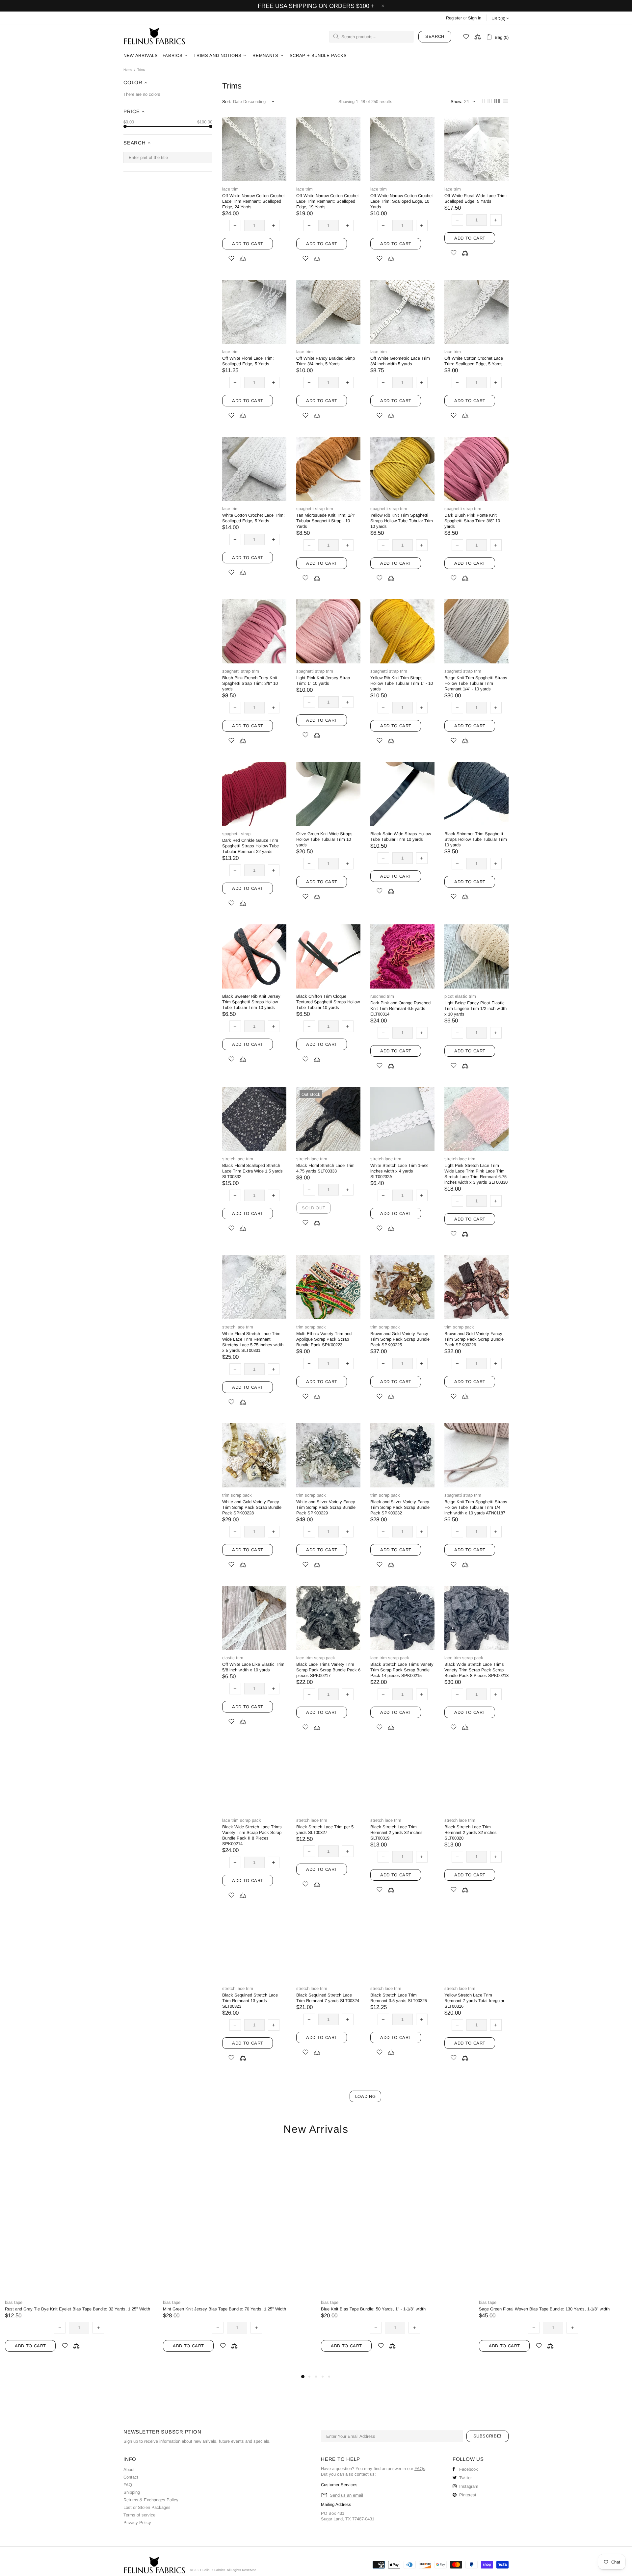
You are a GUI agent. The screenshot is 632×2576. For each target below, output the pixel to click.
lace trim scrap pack (316, 1658)
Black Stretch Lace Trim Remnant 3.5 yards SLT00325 (399, 1998)
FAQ (128, 2485)
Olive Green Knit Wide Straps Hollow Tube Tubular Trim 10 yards (324, 839)
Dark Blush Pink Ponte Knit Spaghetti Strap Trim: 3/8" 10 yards (472, 521)
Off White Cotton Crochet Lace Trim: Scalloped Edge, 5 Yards (474, 361)
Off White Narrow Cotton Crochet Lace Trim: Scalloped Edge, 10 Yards (402, 201)
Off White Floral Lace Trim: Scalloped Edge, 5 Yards (248, 361)
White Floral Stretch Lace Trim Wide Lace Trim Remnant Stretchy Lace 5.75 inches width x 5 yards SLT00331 (253, 1342)
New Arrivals (316, 2129)
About (129, 2470)
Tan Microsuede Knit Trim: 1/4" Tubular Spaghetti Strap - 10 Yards (326, 521)
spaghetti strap (236, 834)
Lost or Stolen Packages (147, 2507)
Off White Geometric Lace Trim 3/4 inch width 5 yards (400, 361)
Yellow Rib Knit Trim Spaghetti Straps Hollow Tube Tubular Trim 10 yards (402, 521)
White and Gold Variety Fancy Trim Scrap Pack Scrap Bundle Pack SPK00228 (252, 1507)
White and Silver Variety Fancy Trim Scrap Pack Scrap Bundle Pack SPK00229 (326, 1507)
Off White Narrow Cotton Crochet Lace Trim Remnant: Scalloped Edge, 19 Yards (328, 201)
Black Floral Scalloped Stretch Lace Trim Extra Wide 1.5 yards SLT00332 (252, 1171)
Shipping (132, 2492)
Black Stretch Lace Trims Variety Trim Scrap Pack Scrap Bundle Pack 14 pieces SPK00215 (402, 1670)
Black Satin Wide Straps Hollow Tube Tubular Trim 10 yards (401, 837)
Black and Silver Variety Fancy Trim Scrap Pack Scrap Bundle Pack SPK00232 (400, 1507)
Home (128, 70)
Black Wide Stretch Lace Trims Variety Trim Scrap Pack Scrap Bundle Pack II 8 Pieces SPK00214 (252, 1835)
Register (454, 18)
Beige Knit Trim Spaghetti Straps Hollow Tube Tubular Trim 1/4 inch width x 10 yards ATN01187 (476, 1507)
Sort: (227, 102)
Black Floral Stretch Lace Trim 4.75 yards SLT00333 (325, 1168)
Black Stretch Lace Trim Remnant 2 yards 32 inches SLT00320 (471, 1832)
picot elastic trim (460, 996)
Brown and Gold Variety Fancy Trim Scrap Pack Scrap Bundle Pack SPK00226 (474, 1339)
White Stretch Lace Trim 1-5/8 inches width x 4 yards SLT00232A (399, 1171)
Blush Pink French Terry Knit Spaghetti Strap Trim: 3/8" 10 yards (250, 683)
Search (435, 36)
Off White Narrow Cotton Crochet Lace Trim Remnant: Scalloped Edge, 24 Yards (253, 201)
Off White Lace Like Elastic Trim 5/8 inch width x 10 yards (253, 1667)
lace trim (230, 189)
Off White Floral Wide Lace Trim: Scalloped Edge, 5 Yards (476, 198)
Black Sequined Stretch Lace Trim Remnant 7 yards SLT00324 (328, 1998)
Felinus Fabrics (154, 37)
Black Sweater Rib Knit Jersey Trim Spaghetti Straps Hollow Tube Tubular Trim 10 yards (251, 1002)
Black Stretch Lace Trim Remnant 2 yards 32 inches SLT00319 (396, 1832)
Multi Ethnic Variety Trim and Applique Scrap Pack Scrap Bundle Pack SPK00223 (324, 1339)
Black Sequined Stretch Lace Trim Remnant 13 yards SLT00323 (250, 2001)
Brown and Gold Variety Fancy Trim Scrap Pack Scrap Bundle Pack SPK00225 (400, 1339)
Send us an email (346, 2495)
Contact (131, 2477)
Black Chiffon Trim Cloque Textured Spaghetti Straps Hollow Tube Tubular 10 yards (328, 1002)
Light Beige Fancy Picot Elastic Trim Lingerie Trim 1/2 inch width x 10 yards (475, 1008)
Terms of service (139, 2515)
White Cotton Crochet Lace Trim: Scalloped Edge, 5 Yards (253, 518)
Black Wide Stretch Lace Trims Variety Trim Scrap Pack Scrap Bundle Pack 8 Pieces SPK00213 (476, 1670)
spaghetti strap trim (315, 509)
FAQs (420, 2469)
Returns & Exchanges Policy (151, 2500)
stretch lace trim (238, 1159)
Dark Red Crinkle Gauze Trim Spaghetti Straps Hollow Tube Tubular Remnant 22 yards (250, 846)
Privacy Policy (137, 2523)
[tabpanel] (79, 2260)
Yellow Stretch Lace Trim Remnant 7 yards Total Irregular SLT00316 (474, 2001)
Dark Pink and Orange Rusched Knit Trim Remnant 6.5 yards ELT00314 (400, 1008)
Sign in (475, 18)
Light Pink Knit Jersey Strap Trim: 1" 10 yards (323, 681)
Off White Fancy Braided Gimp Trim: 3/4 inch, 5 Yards (326, 361)
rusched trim (382, 996)
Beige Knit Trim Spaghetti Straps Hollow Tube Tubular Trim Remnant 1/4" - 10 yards (476, 683)
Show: (457, 102)
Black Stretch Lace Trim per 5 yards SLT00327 (325, 1830)
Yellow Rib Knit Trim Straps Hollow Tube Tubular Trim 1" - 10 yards (402, 683)
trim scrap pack (311, 1327)
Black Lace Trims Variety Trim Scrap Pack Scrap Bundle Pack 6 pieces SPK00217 (328, 1670)
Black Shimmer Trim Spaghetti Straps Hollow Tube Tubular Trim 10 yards (476, 839)
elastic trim (233, 1658)
